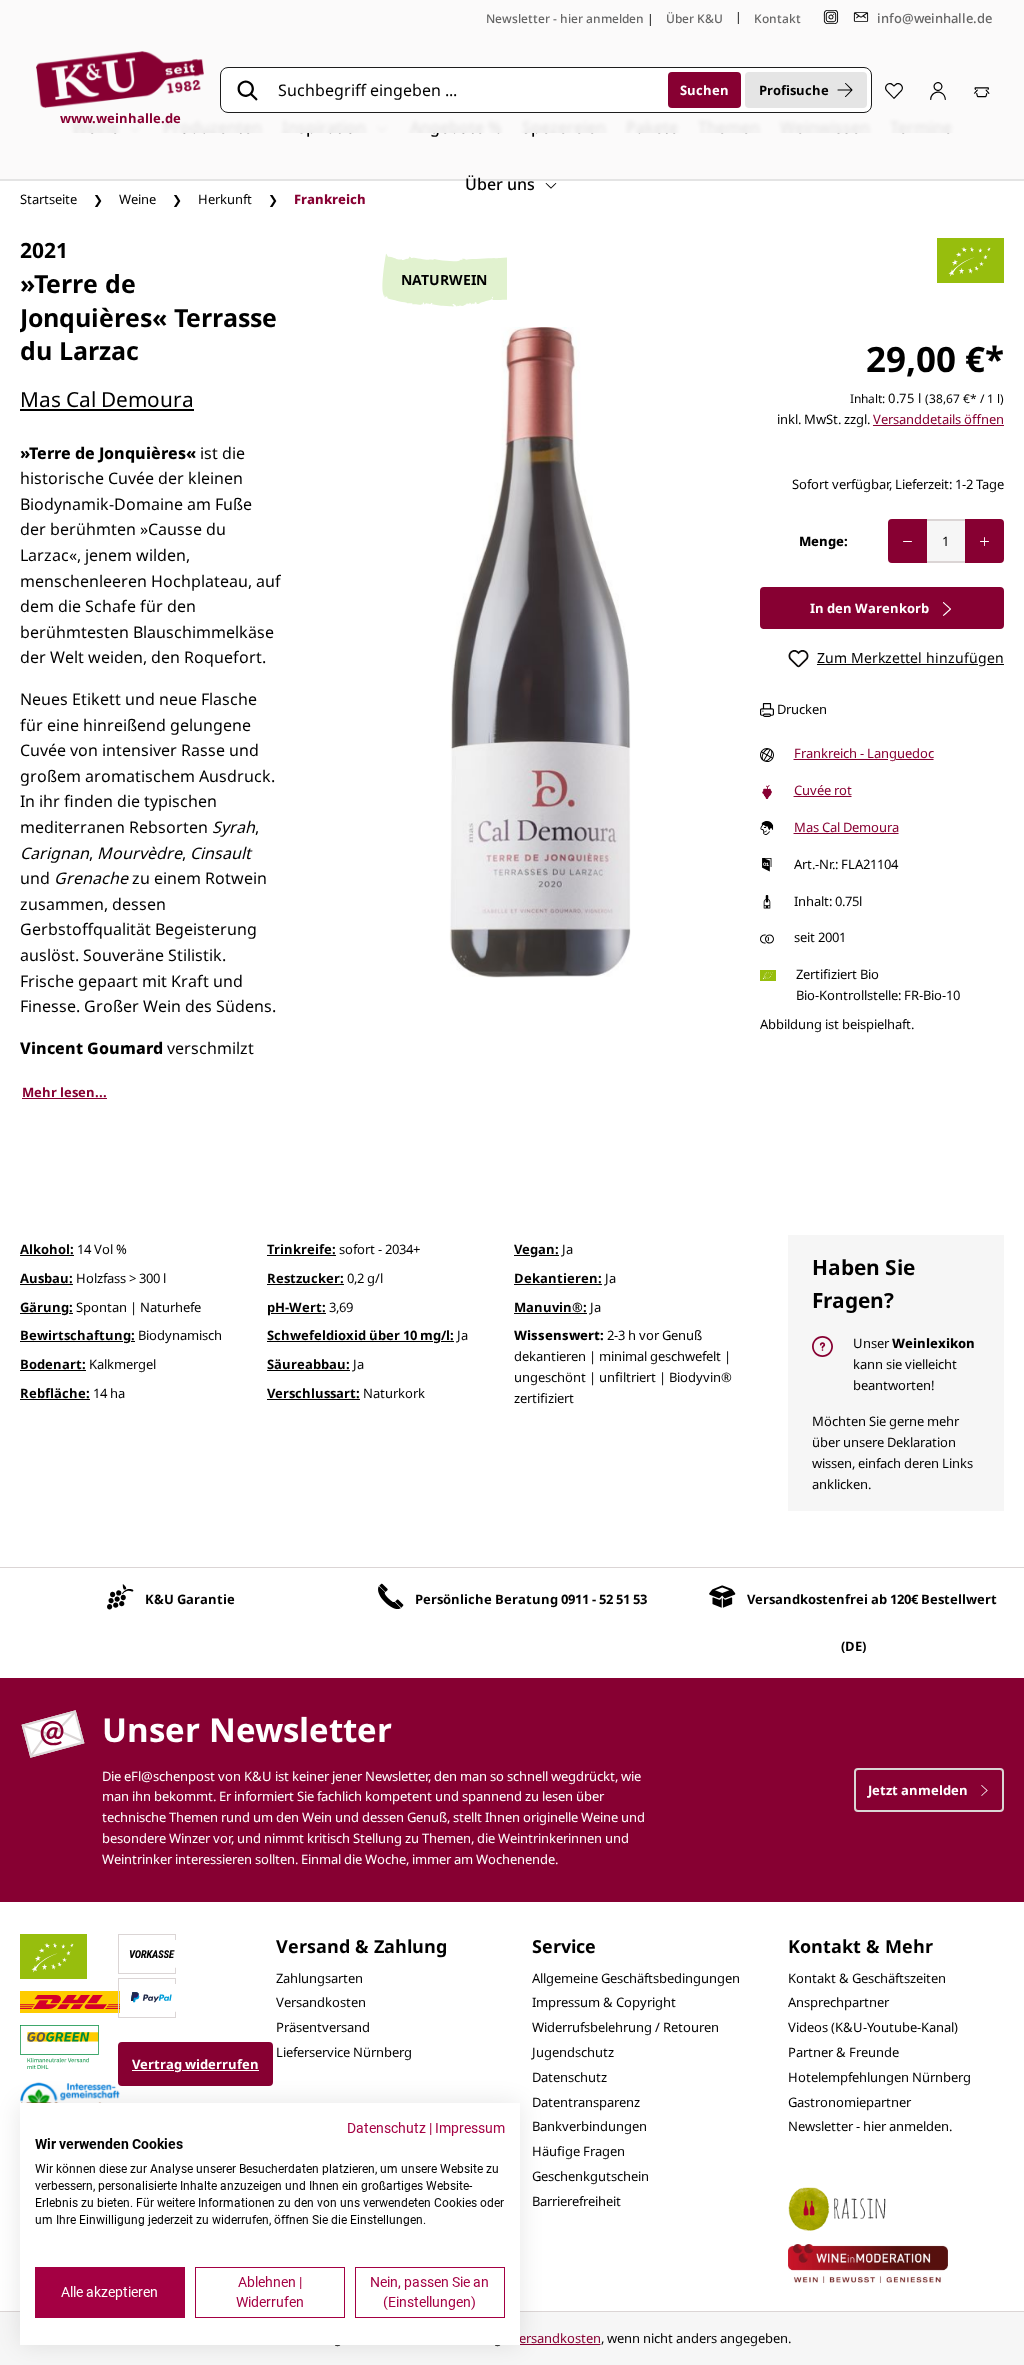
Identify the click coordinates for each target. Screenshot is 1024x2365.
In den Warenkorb (871, 608)
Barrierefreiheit (576, 2201)
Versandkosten (321, 2002)
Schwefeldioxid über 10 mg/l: (360, 1335)
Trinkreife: (301, 1249)
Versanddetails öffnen (938, 419)
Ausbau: (46, 1278)
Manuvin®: (550, 1307)
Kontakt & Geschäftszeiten (867, 1978)
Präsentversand (323, 2027)
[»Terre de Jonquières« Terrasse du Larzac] (540, 652)
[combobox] (466, 90)
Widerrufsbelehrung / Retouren (625, 2027)
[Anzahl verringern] (907, 541)
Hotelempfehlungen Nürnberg (879, 2077)
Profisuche (794, 90)
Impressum (470, 2128)
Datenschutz (569, 2077)
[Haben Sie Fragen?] (896, 1373)
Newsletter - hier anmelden (565, 18)
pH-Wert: (296, 1307)
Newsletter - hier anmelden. (870, 2126)
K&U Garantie (190, 1599)
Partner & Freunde (843, 2052)
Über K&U (694, 18)
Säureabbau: (308, 1364)
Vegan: (536, 1249)
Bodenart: (53, 1364)
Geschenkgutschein (590, 2176)
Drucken (800, 709)
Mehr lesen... (64, 1092)
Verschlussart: (313, 1393)
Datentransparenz (586, 2102)
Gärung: (46, 1307)
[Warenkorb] (982, 90)
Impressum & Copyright (604, 2002)
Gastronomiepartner (849, 2102)
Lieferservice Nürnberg (344, 2052)
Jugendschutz (573, 2052)
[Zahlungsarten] (152, 1952)
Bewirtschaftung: (77, 1335)
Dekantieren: (558, 1278)
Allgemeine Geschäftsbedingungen (636, 1978)
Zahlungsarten (319, 1978)
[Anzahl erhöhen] (984, 541)
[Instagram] (831, 17)
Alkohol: (47, 1249)
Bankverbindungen (589, 2126)
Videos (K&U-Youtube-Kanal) (873, 2027)
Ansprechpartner (838, 2002)
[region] (540, 652)
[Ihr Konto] (938, 90)
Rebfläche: (55, 1393)
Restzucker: (305, 1278)
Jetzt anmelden (919, 1790)
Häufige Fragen (578, 2151)
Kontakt (777, 18)
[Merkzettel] (894, 90)
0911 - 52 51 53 (604, 1599)
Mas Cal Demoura (107, 399)
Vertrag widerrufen (195, 2064)
